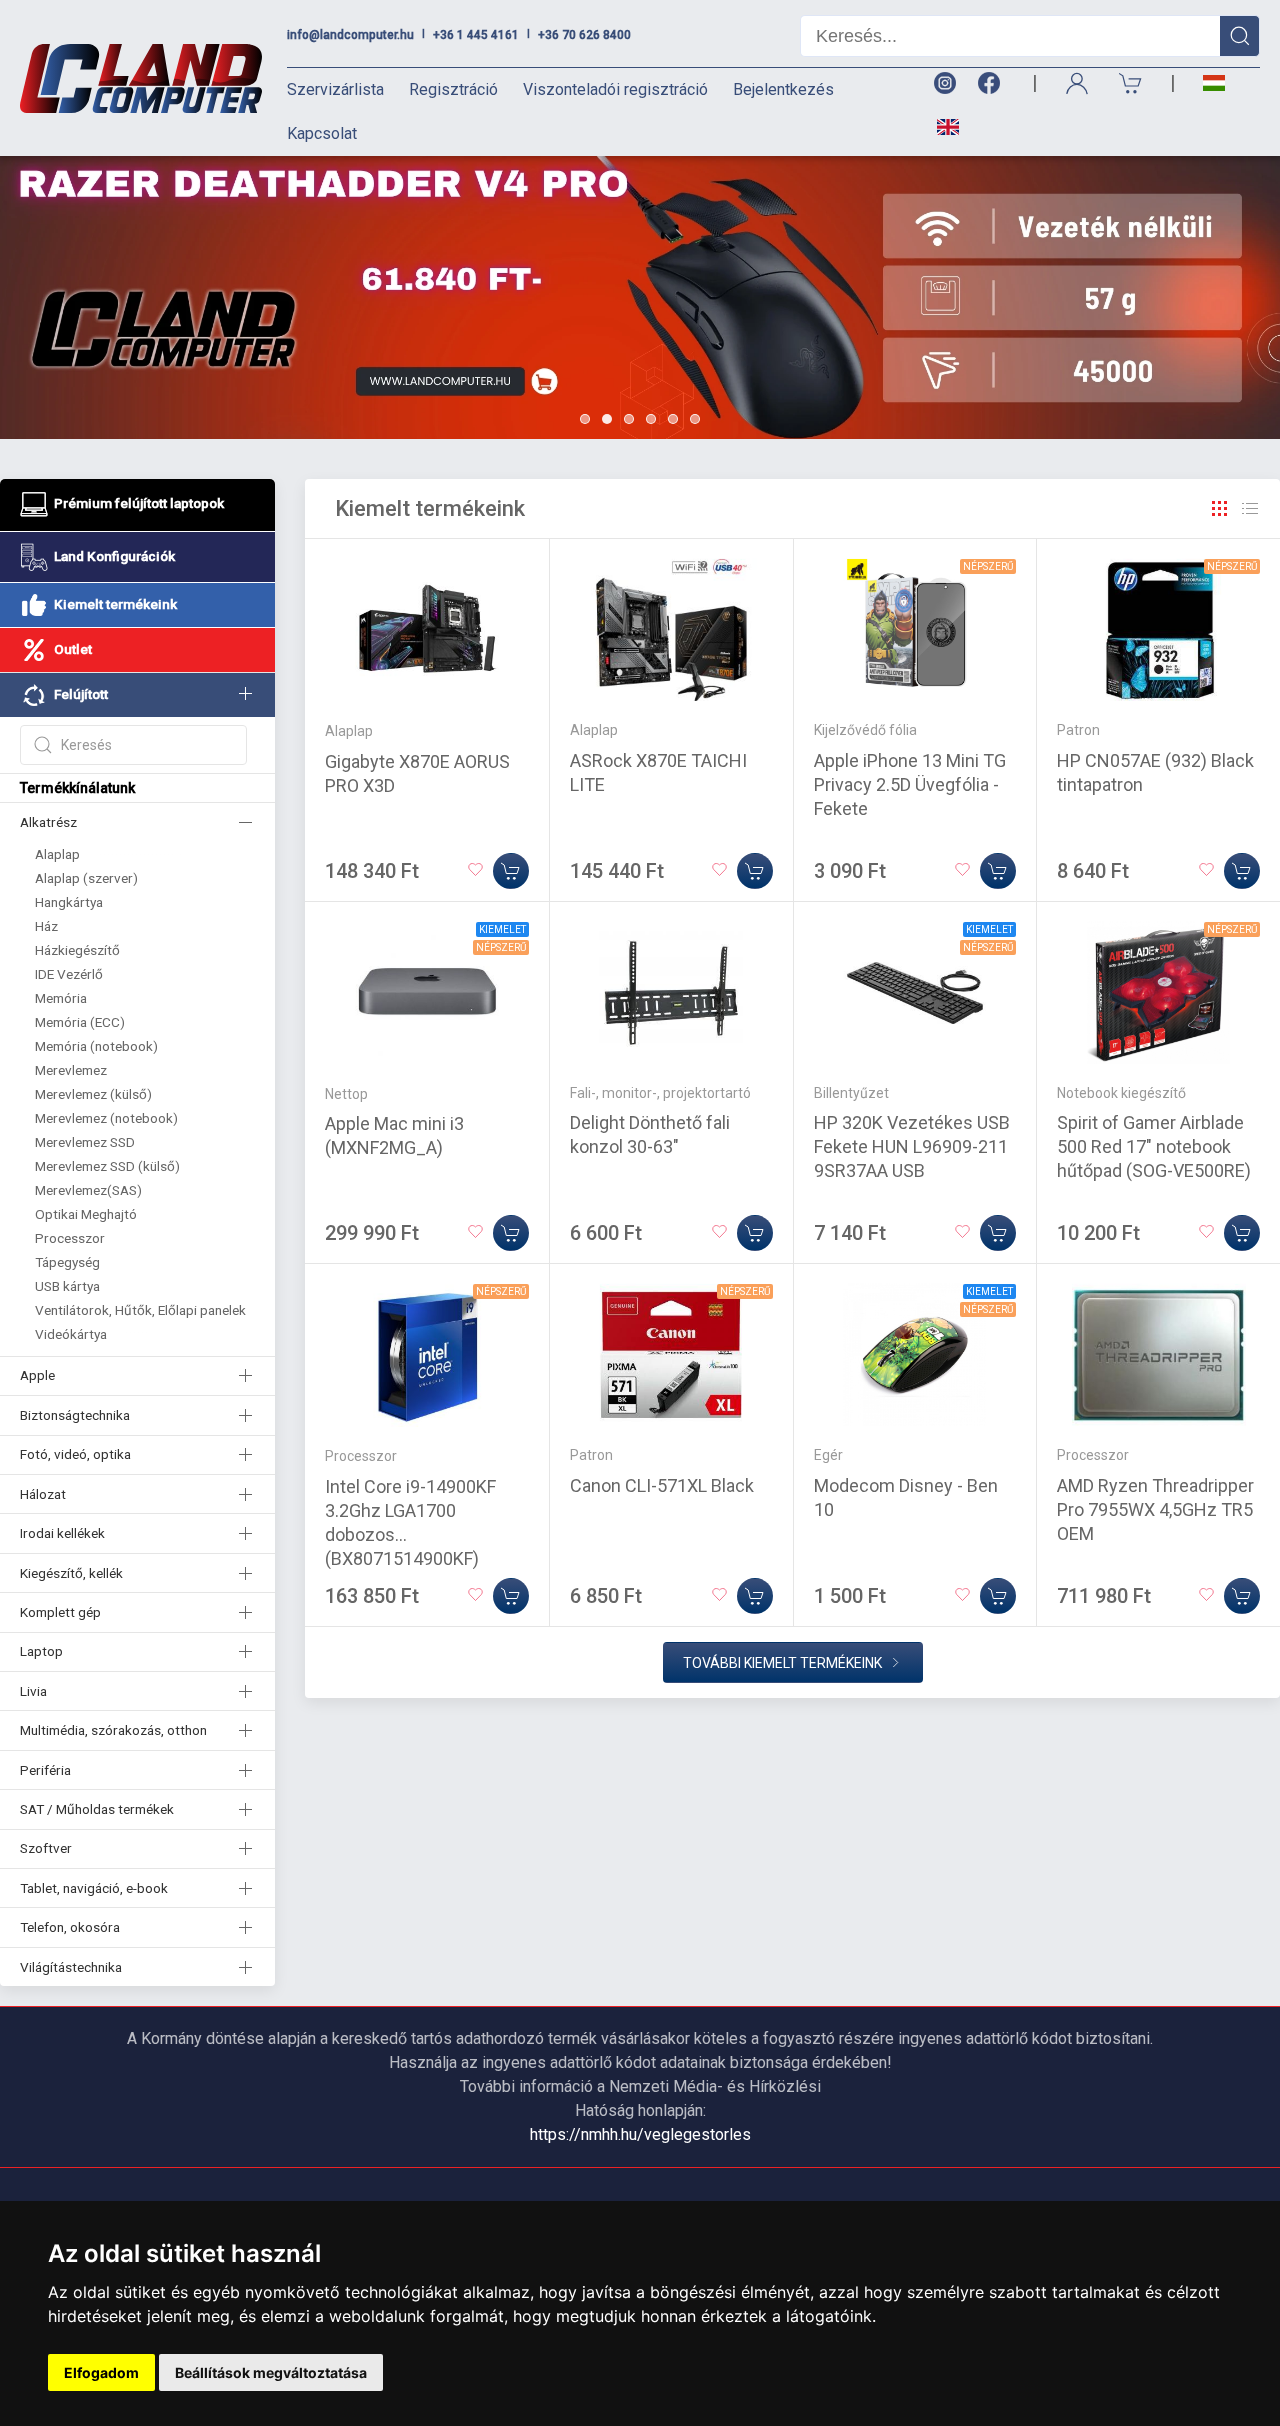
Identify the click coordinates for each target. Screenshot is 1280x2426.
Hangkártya (69, 902)
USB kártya (67, 1286)
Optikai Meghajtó (86, 1214)
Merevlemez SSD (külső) (107, 1166)
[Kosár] (1131, 83)
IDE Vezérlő (69, 974)
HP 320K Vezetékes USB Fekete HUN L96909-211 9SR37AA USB (912, 1146)
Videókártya (71, 1334)
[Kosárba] (511, 871)
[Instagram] (944, 83)
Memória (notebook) (96, 1046)
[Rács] (1220, 509)
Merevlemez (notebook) (106, 1118)
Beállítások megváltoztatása (271, 2372)
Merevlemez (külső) (93, 1094)
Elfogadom (101, 2372)
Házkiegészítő (77, 950)
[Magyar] (1214, 83)
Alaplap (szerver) (86, 878)
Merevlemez (71, 1070)
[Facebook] (993, 83)
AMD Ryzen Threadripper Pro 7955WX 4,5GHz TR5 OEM (1155, 1509)
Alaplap (57, 854)
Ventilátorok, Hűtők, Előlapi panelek (140, 1310)
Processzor (70, 1238)
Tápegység (67, 1262)
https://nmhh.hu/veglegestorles (640, 2134)
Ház (46, 926)
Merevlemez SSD (85, 1142)
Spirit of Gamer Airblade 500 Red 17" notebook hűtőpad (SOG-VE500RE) (1154, 1146)
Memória (61, 998)
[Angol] (940, 127)
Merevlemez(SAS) (88, 1190)
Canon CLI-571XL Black (662, 1485)
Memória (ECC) (80, 1022)
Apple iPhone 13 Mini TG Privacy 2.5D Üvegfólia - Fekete (910, 784)
